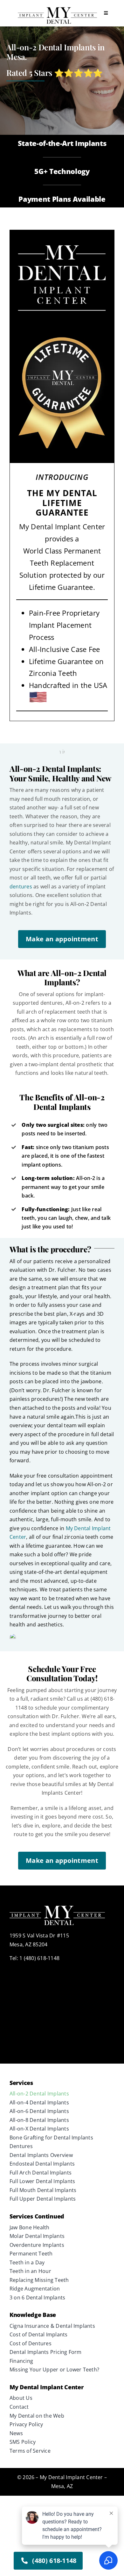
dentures (21, 886)
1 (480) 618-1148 (39, 1958)
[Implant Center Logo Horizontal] (57, 9)
